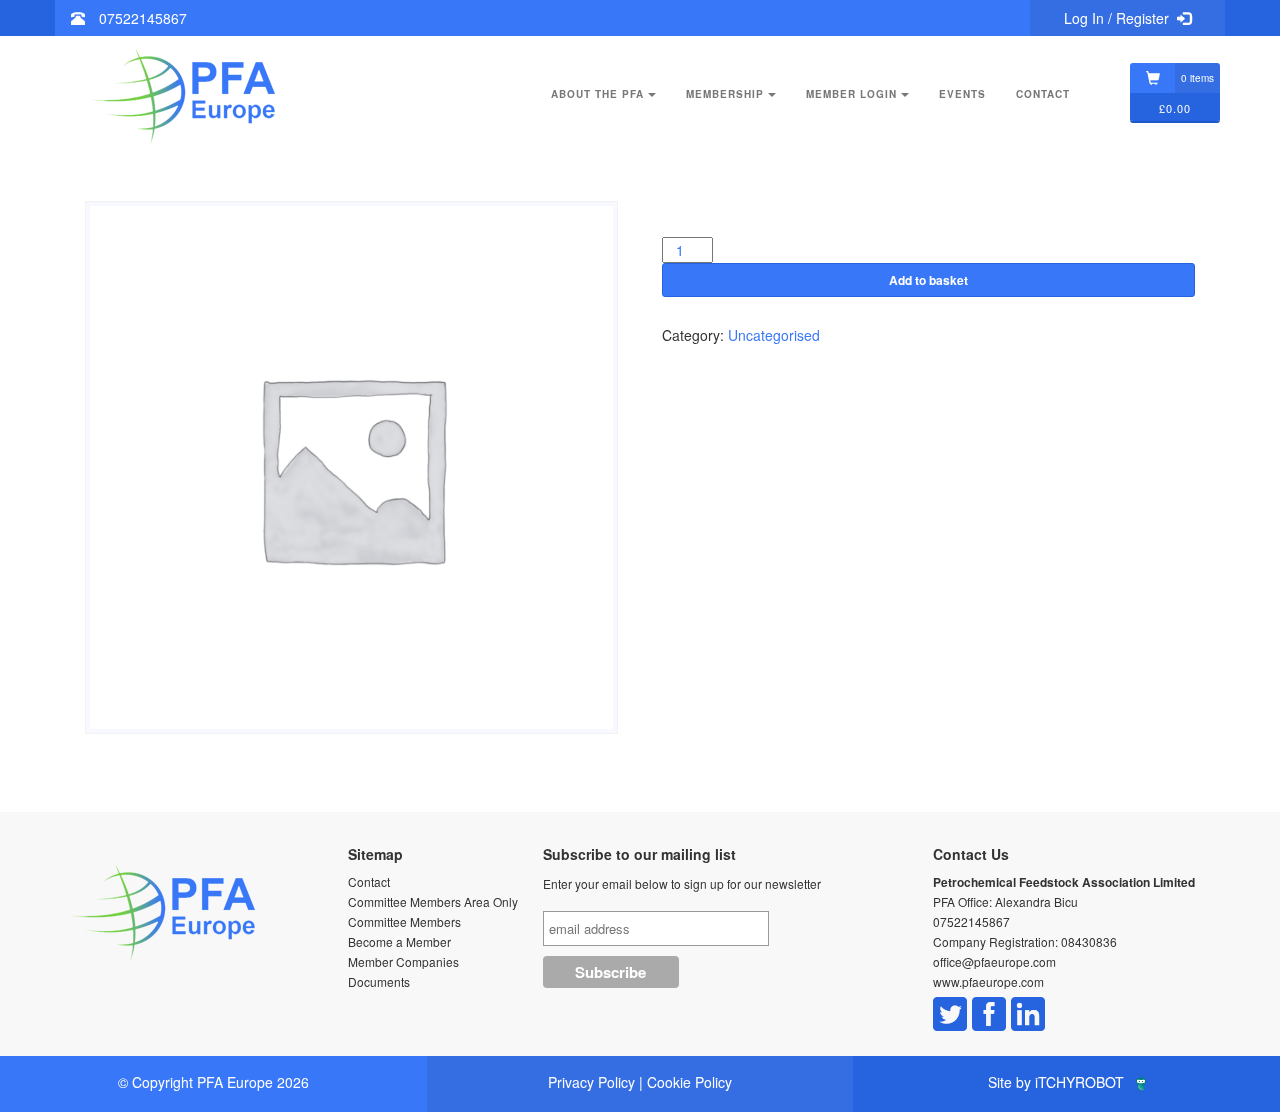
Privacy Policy (591, 1082)
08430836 (1089, 941)
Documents (379, 981)
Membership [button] (725, 94)
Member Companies (403, 961)
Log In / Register (1116, 18)
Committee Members (404, 921)
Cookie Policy (689, 1082)
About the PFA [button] (597, 94)
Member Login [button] (851, 94)
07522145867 (143, 18)
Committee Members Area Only (433, 901)
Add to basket (928, 280)
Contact (1043, 94)
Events (962, 94)
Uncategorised (774, 335)
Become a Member (399, 941)
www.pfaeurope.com (988, 981)
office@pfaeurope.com (994, 961)
